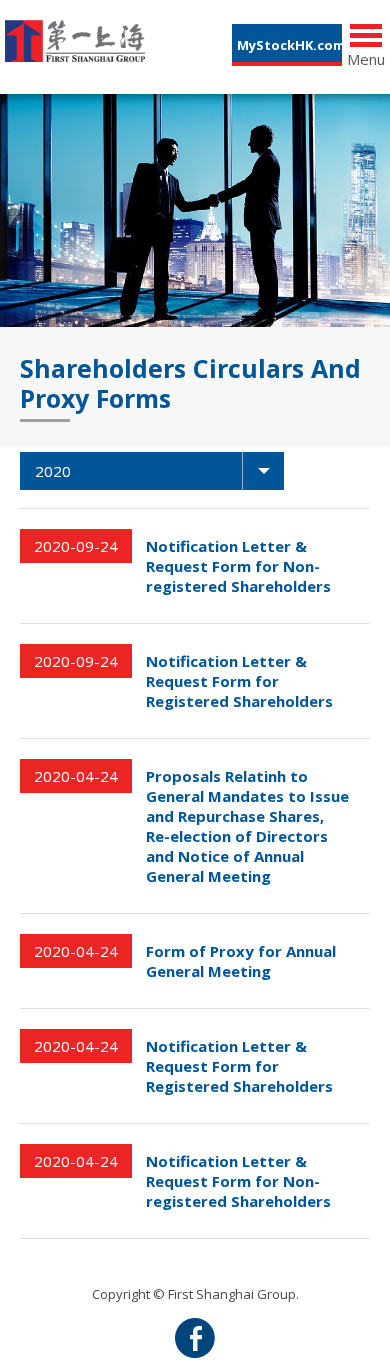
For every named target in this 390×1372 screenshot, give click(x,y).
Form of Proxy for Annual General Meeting (241, 961)
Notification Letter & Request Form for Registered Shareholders (239, 681)
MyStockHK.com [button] (289, 45)
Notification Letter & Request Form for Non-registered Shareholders (238, 566)
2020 (53, 471)
